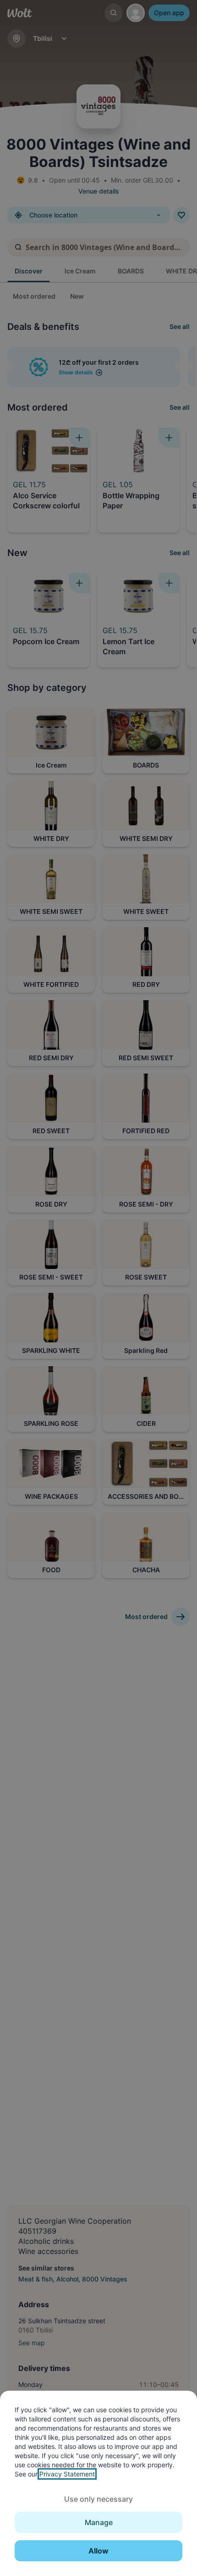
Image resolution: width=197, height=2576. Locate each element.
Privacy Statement (67, 2474)
